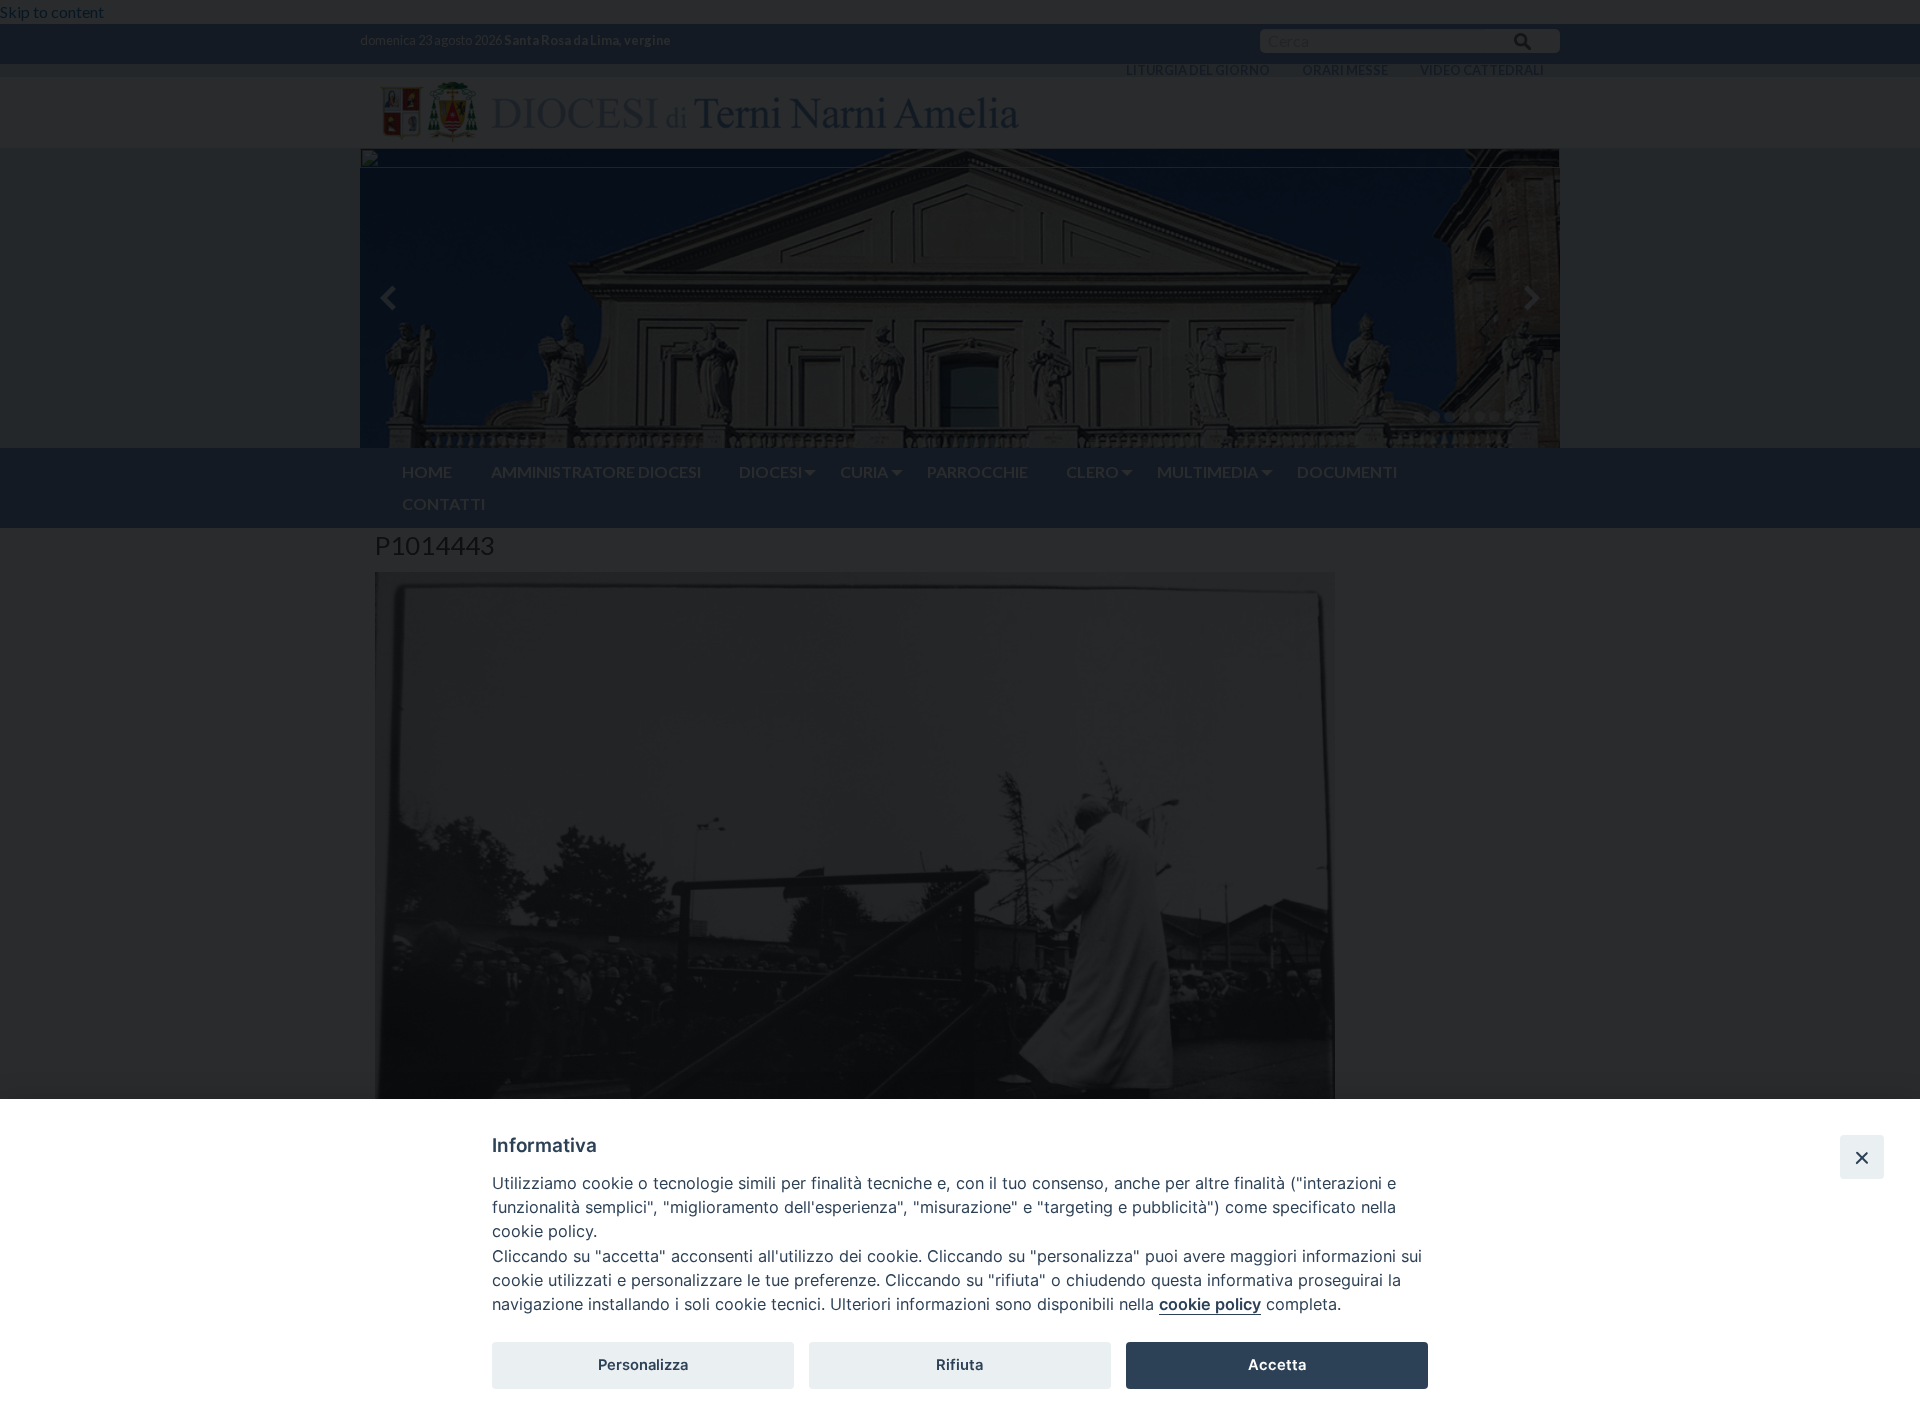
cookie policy (1210, 1304)
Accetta (1277, 1365)
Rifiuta (959, 1365)
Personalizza (643, 1365)
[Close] (1862, 1157)
